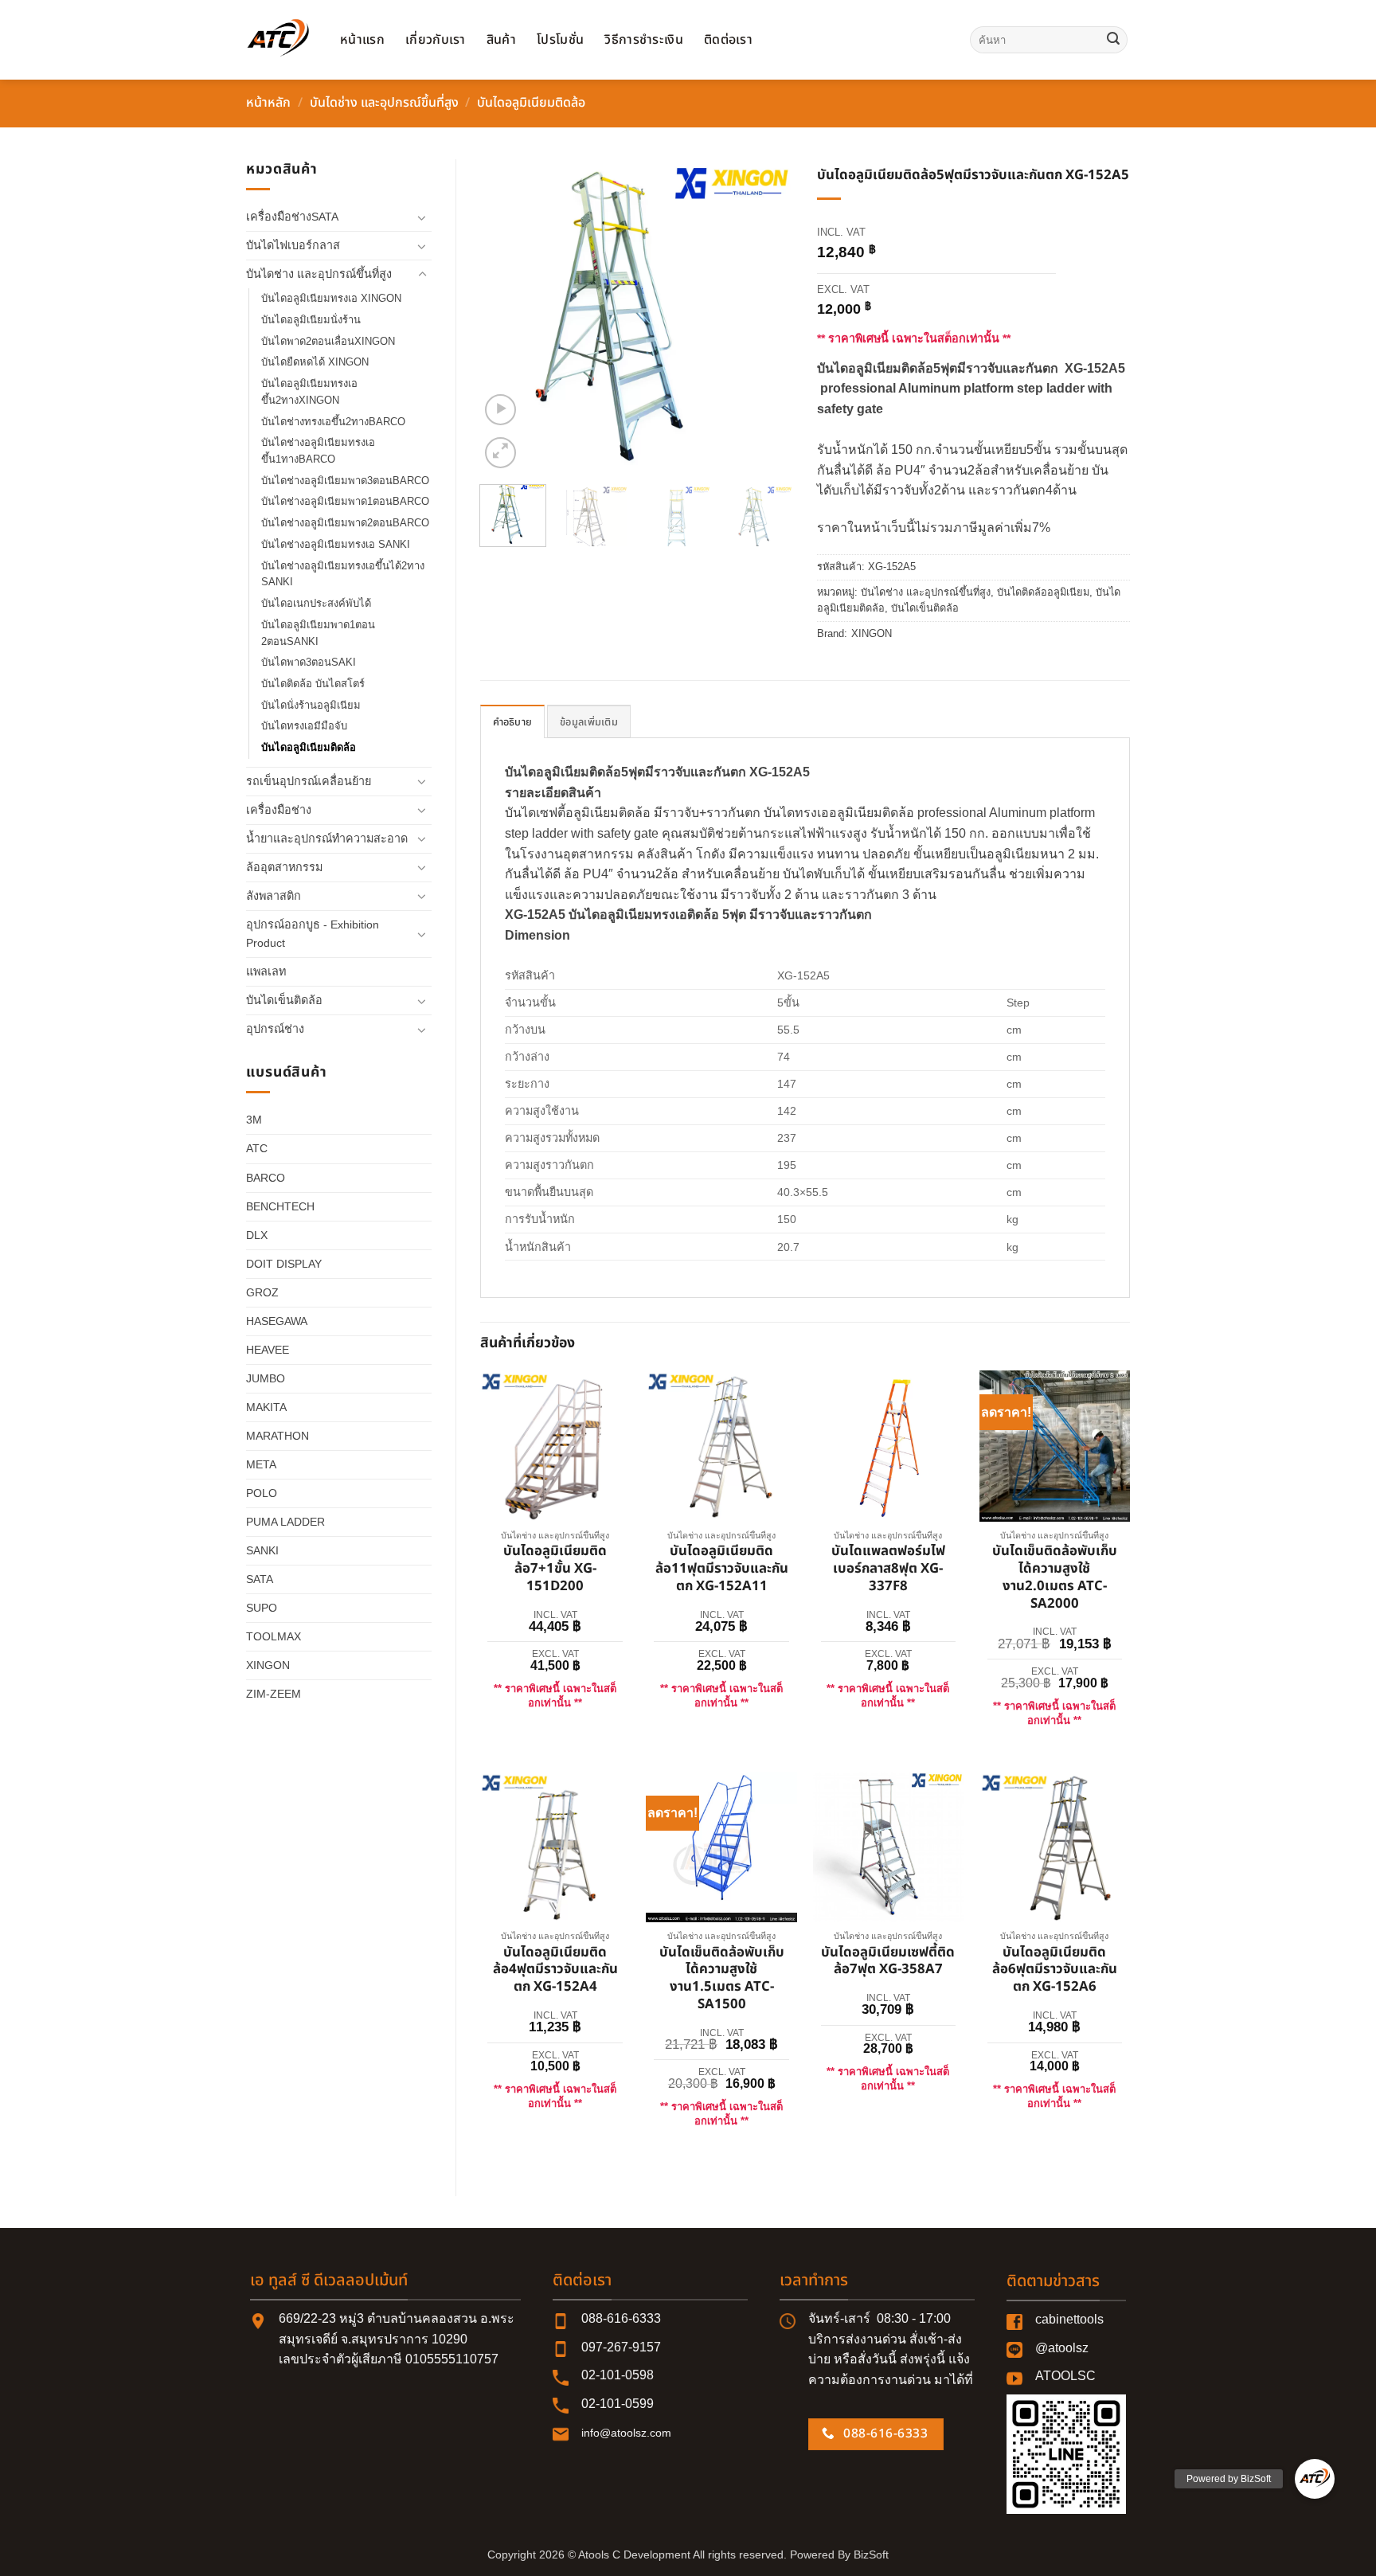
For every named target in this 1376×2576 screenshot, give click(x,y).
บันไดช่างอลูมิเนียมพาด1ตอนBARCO (345, 501)
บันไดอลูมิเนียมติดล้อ (531, 103)
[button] (500, 410)
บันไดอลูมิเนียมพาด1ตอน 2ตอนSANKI (318, 633)
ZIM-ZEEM (274, 1694)
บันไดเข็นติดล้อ (284, 1000)
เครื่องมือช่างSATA (292, 217)
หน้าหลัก (268, 103)
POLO (262, 1493)
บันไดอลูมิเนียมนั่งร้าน (311, 320)
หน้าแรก (362, 40)
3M (254, 1120)
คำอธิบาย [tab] (513, 722)
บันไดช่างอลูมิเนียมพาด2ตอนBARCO (345, 523)
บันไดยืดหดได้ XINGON (315, 362)
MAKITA (266, 1407)
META (261, 1464)
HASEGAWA (277, 1321)
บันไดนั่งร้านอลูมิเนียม (311, 705)
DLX (257, 1235)
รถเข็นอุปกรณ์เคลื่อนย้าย (309, 781)
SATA (260, 1579)
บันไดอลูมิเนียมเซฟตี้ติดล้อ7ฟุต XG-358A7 (888, 1962)
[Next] (767, 316)
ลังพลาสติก (274, 896)
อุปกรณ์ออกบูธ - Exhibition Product (313, 934)
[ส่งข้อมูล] (1113, 40)
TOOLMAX (274, 1636)
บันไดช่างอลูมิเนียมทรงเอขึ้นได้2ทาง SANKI (343, 574)
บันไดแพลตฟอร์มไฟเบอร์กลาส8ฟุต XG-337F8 (888, 1569)
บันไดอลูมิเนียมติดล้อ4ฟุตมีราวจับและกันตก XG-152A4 (555, 1970)
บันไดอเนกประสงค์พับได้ (316, 603)
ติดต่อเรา (728, 40)
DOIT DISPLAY (284, 1264)
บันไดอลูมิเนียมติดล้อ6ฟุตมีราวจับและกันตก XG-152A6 (1055, 1970)
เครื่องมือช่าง (279, 810)
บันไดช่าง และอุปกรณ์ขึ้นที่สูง (384, 103)
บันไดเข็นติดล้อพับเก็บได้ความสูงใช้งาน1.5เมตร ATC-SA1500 (722, 1979)
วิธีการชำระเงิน (644, 40)
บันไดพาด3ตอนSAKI (309, 662)
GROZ (262, 1292)
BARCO (266, 1178)
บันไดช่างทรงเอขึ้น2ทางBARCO (333, 422)
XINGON (268, 1665)
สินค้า (501, 40)
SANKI (262, 1550)
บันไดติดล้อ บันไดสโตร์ (313, 684)
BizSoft (871, 2555)
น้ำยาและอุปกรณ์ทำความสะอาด (327, 838)
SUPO (262, 1608)
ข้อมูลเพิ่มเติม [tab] (589, 722)
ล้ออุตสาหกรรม (284, 867)
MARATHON (278, 1436)
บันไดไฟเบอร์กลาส (293, 245)
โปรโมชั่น (560, 40)
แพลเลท (266, 971)
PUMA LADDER (285, 1522)
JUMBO (266, 1378)
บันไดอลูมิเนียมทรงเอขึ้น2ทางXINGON (309, 392)
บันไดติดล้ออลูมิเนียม (1043, 592)
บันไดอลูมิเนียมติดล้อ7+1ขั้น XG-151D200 (555, 1569)
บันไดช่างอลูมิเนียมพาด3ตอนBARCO (345, 481)
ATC (257, 1148)
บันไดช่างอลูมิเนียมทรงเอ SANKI (336, 544)
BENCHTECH (280, 1206)
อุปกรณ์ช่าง (275, 1029)
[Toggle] (422, 217)
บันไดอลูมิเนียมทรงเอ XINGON (331, 298)
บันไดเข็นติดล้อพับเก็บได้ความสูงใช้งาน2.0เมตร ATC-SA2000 (1055, 1578)
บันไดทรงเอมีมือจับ (304, 726)
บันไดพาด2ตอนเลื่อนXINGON (328, 341)
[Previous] (506, 316)
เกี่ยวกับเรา (436, 40)
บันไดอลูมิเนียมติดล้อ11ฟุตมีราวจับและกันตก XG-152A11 (722, 1569)
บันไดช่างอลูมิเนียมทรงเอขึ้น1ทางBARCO (318, 451)
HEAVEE (268, 1350)
